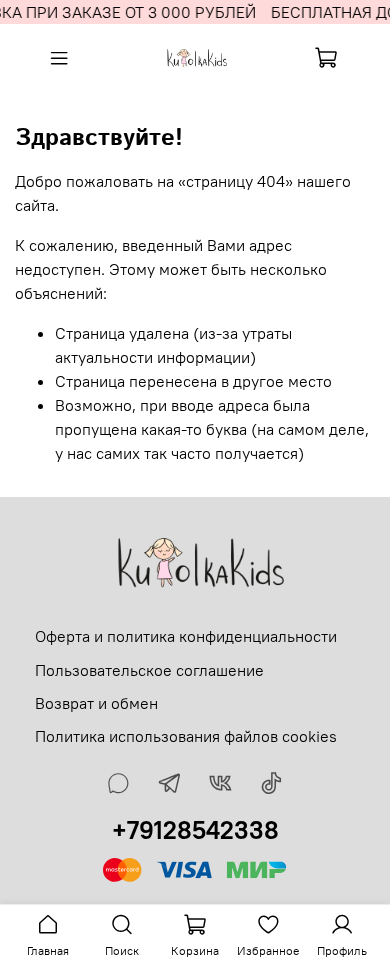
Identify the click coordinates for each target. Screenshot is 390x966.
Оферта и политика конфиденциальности (186, 636)
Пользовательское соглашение (149, 670)
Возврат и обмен (96, 703)
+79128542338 (195, 830)
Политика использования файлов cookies (186, 736)
